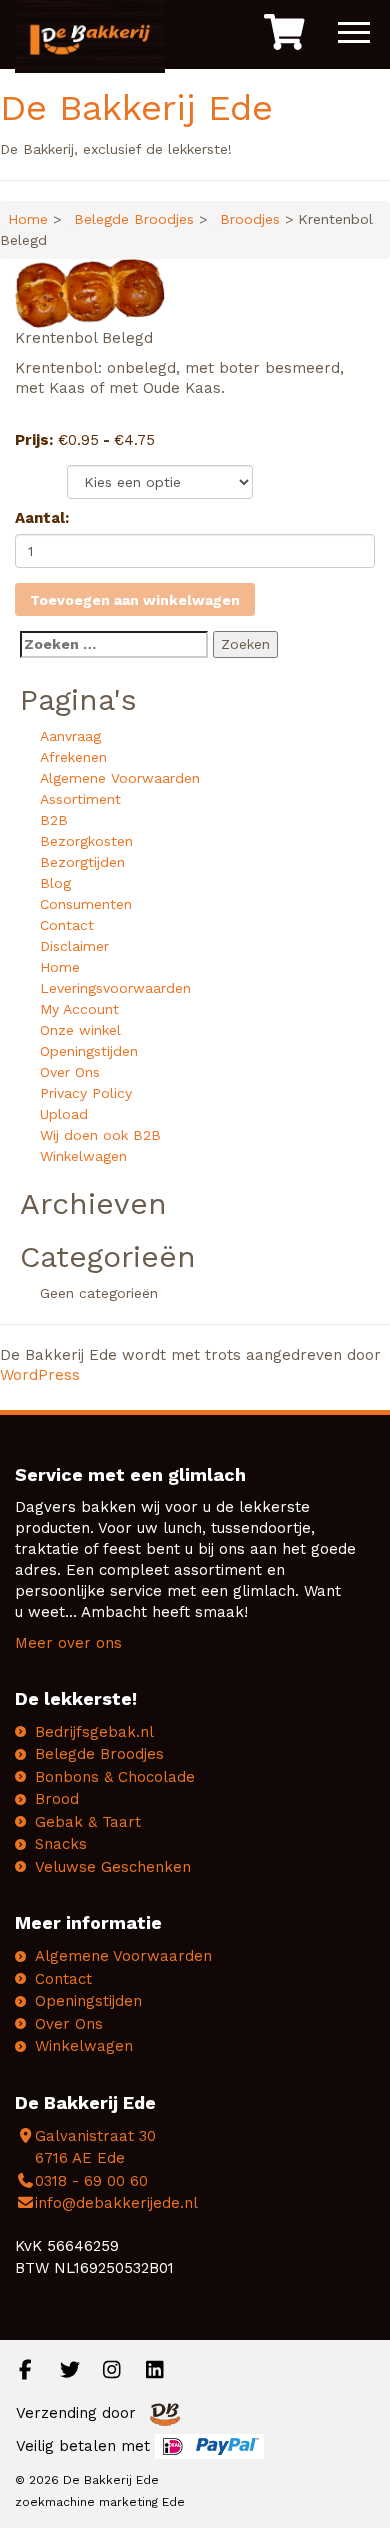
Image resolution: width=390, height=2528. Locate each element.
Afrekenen (73, 757)
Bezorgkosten (86, 841)
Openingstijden (89, 1051)
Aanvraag (70, 736)
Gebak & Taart (88, 1822)
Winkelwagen (83, 1156)
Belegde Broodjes (134, 219)
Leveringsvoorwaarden (115, 988)
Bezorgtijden (82, 862)
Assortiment (80, 799)
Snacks (61, 1844)
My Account (79, 1009)
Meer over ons (68, 1643)
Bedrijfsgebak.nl (94, 1732)
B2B (54, 820)
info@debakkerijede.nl (116, 2203)
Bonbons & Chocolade (115, 1777)
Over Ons (70, 1072)
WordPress (40, 1375)
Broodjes (250, 219)
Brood (57, 1799)
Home (28, 219)
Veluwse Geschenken (113, 1867)
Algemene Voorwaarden (120, 778)
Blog (55, 883)
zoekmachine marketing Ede (100, 2502)
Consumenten (86, 904)
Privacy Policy (86, 1093)
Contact (67, 925)
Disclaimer (74, 946)
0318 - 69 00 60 (91, 2181)
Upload (64, 1114)
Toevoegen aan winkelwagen (135, 600)
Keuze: (40, 477)
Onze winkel (80, 1030)
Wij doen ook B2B (100, 1135)
